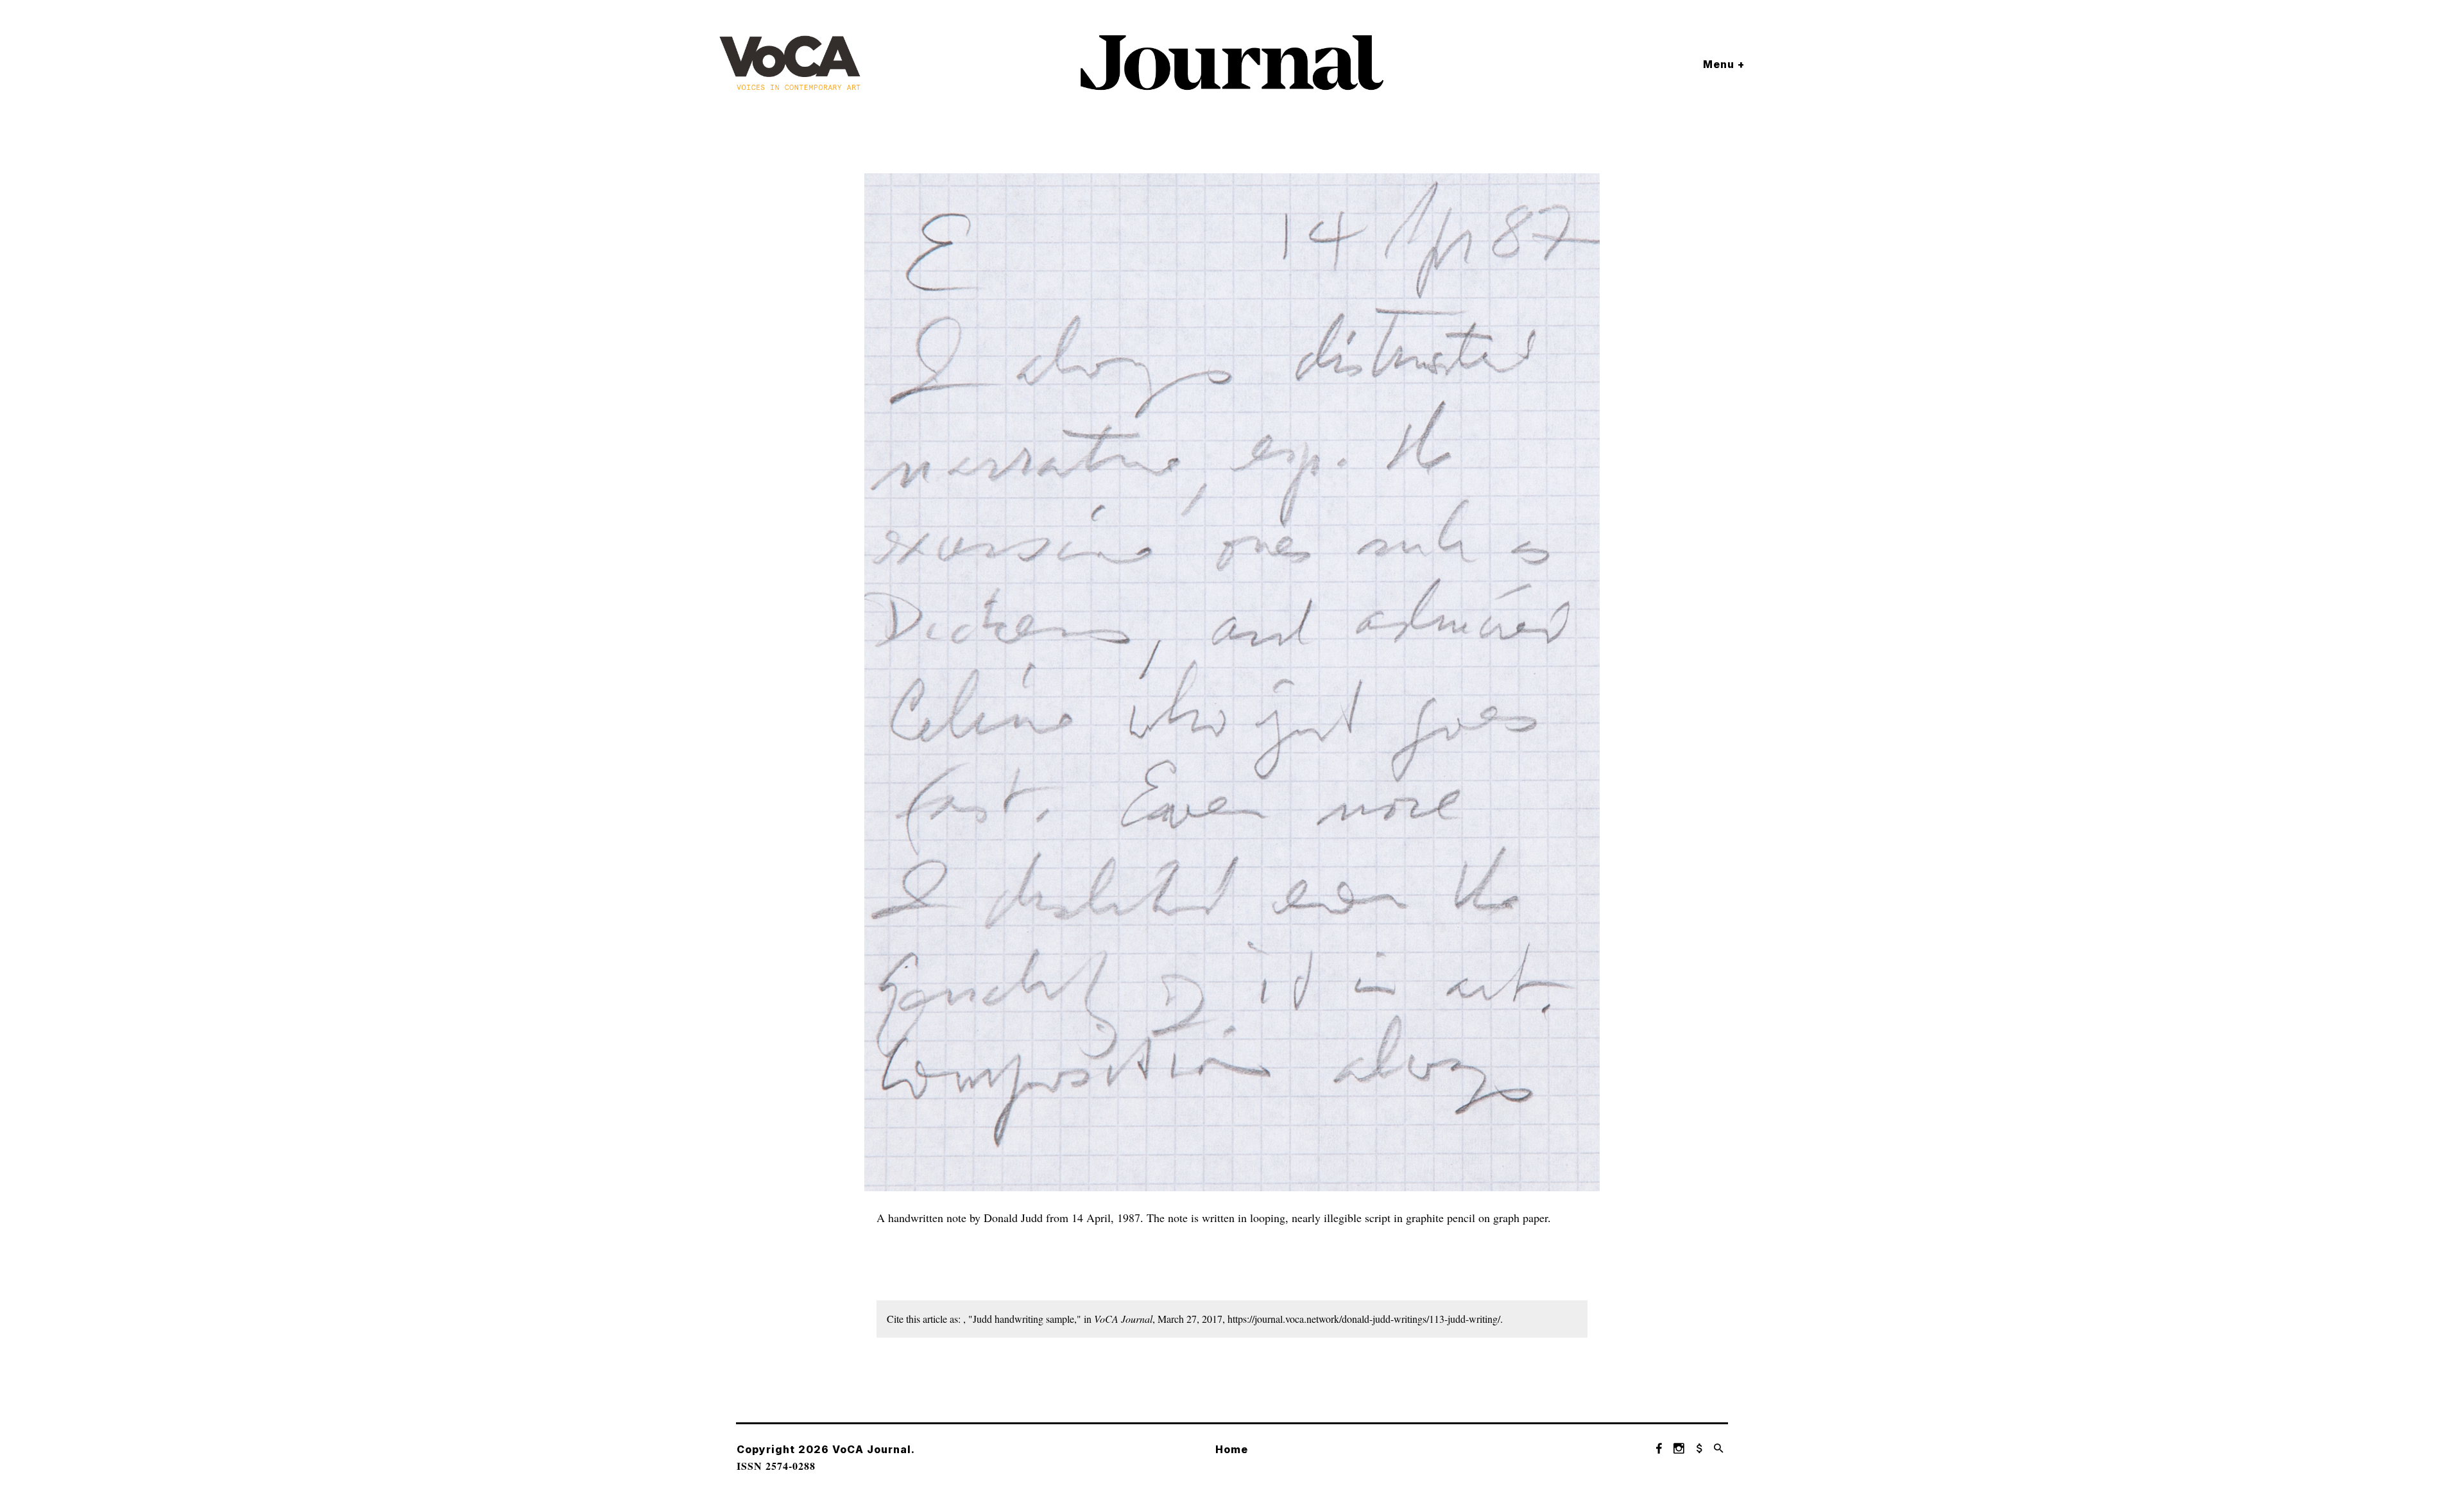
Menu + (1724, 64)
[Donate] (1699, 1449)
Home (1232, 1449)
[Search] (1719, 1449)
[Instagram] (1679, 1449)
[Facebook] (1659, 1449)
